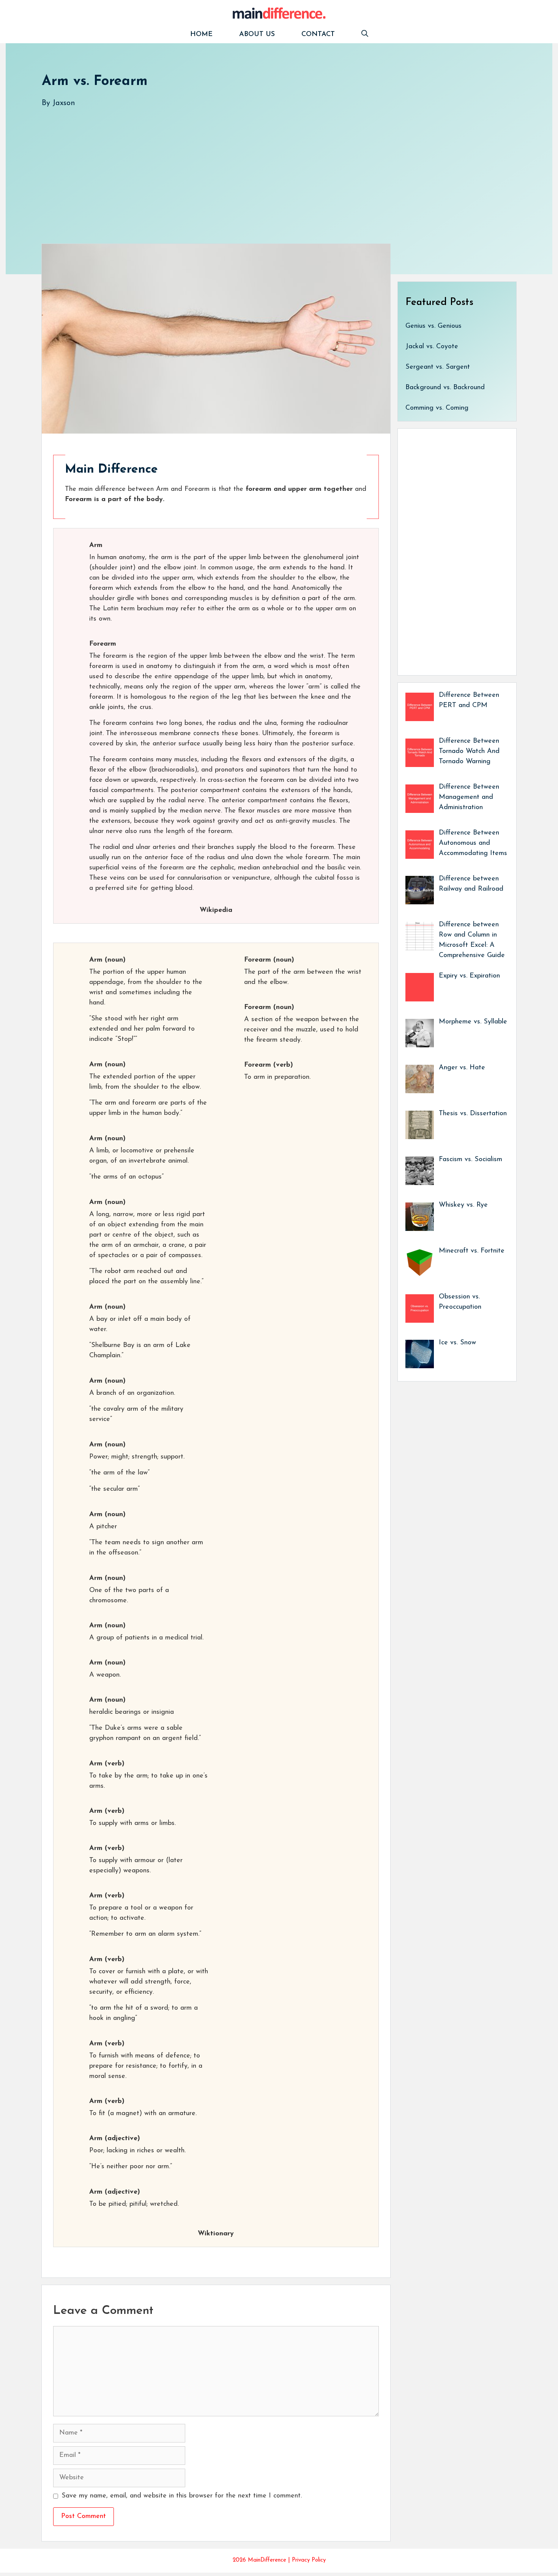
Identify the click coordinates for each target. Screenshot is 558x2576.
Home (201, 35)
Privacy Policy (309, 2560)
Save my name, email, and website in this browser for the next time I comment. (182, 2496)
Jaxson (64, 103)
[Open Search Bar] (365, 35)
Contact (318, 35)
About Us (257, 35)
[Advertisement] (270, 168)
